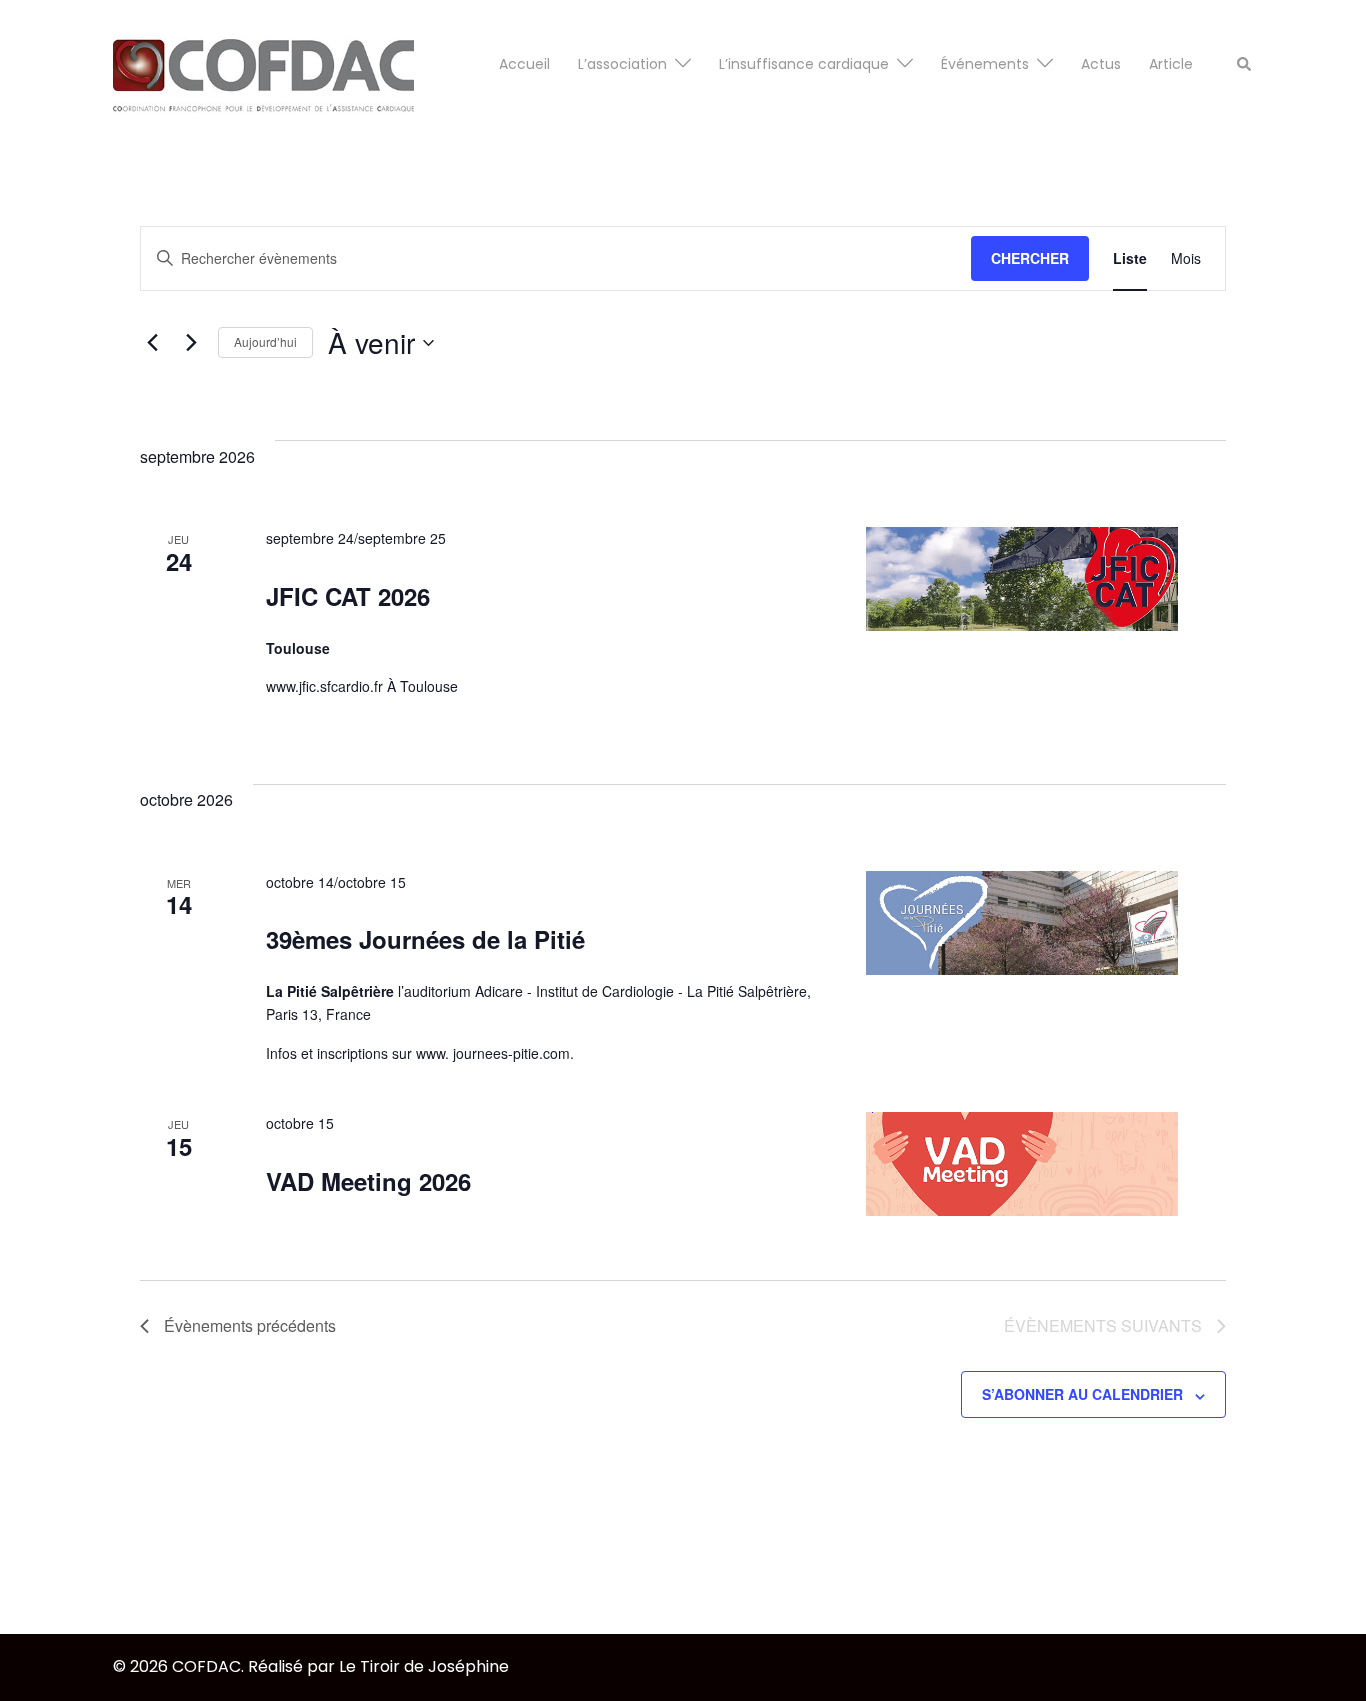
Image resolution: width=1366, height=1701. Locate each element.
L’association (622, 64)
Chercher (1030, 258)
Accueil (524, 64)
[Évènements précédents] (152, 343)
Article (1171, 64)
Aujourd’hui (265, 341)
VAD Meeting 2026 (368, 1181)
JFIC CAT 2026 (348, 596)
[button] (1245, 65)
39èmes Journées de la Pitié (425, 939)
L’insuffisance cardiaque (804, 64)
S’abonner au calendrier (1082, 1394)
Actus (1101, 64)
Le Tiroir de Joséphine (424, 1666)
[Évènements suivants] (191, 343)
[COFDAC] (263, 63)
